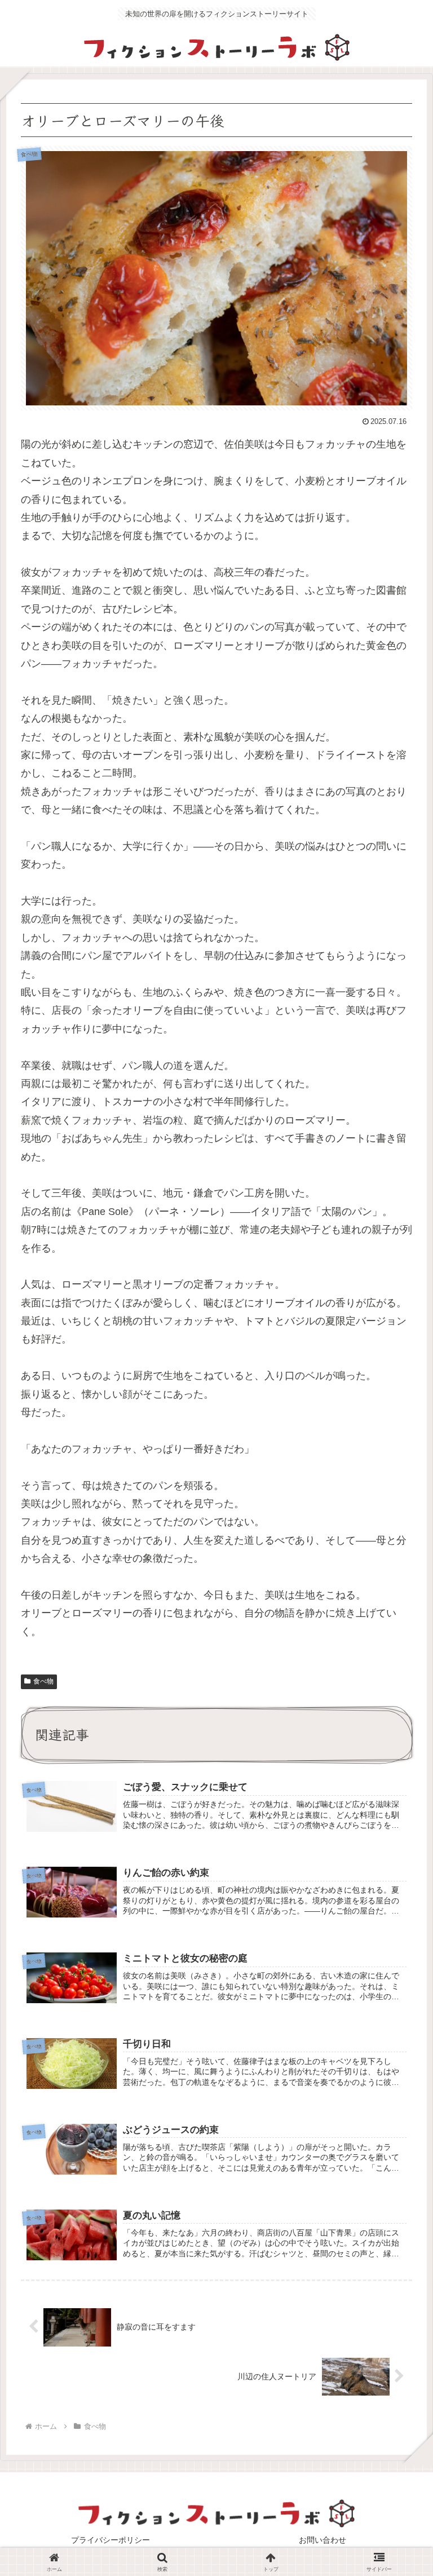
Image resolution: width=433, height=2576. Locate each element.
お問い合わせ (322, 2540)
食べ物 (43, 1681)
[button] (397, 1901)
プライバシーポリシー (111, 2540)
